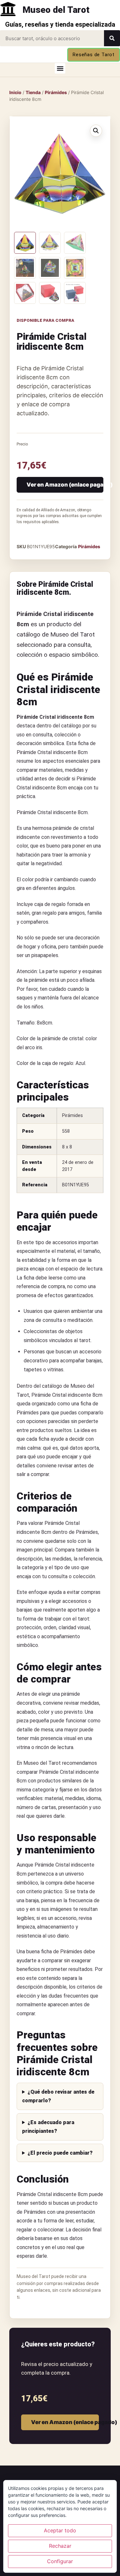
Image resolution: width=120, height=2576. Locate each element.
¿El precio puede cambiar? (60, 2153)
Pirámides (56, 92)
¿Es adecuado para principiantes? (48, 2127)
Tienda (33, 92)
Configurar (60, 2561)
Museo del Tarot (56, 10)
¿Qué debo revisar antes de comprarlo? (58, 2096)
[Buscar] (112, 38)
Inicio (15, 92)
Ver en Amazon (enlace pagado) (65, 485)
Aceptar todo (60, 2530)
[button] (60, 68)
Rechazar (60, 2546)
